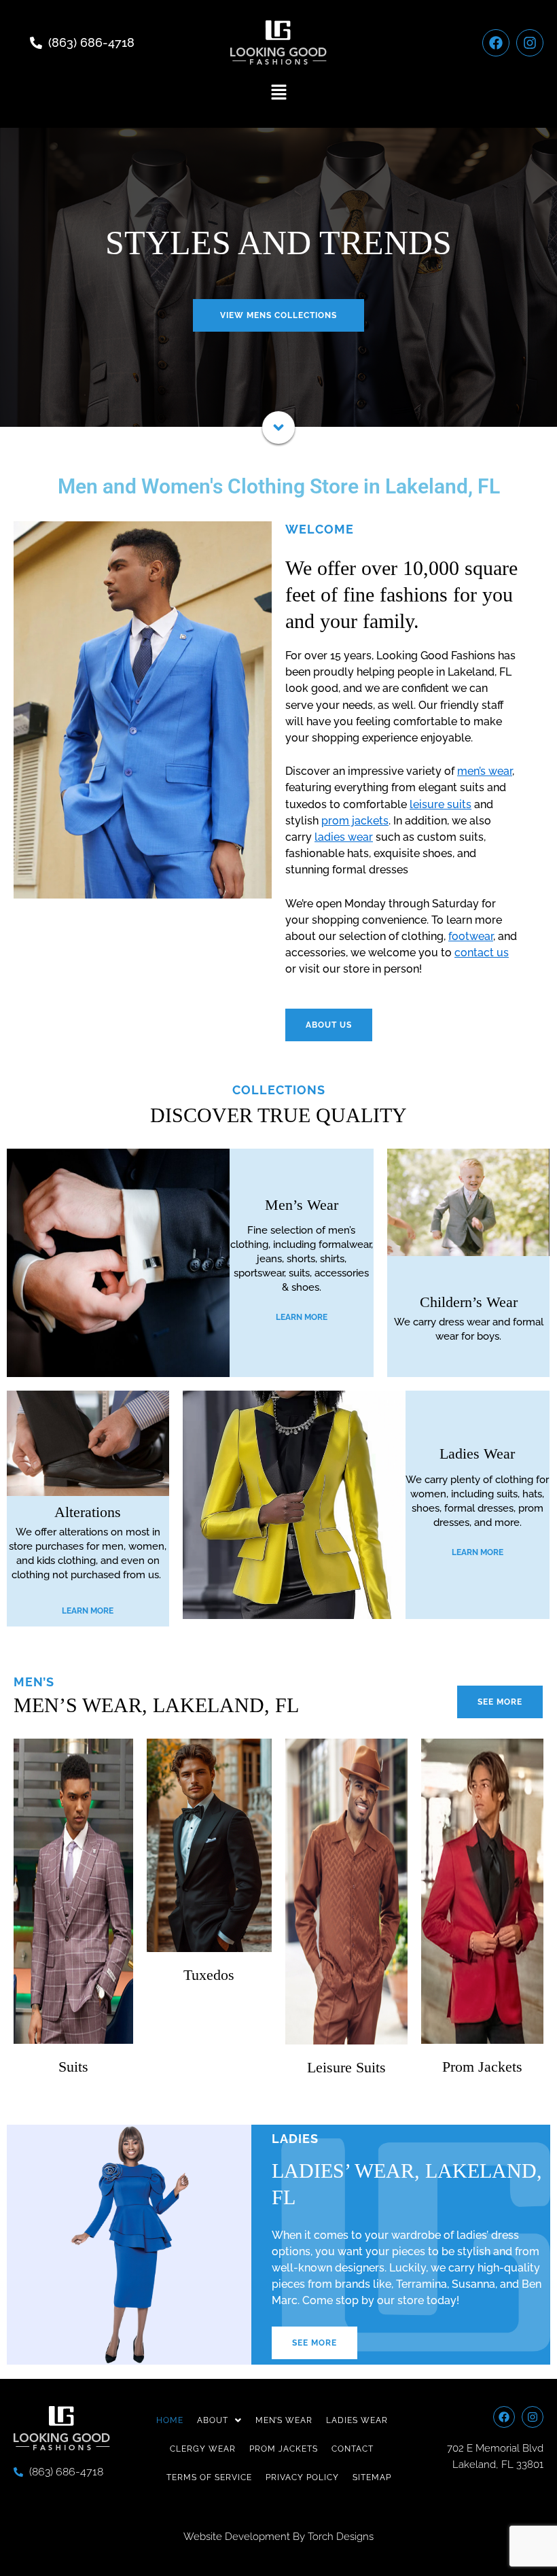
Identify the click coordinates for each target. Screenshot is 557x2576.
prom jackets (355, 821)
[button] (278, 93)
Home (170, 2420)
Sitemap (372, 2477)
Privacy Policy (302, 2477)
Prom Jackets (482, 2067)
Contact (353, 2449)
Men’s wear (284, 2420)
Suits (73, 2067)
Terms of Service (209, 2477)
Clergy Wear (203, 2449)
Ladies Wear (357, 2420)
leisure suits (441, 804)
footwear (471, 936)
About (213, 2420)
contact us (482, 953)
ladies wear (344, 837)
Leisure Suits (346, 2067)
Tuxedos (209, 1975)
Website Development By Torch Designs (278, 2537)
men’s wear (485, 771)
